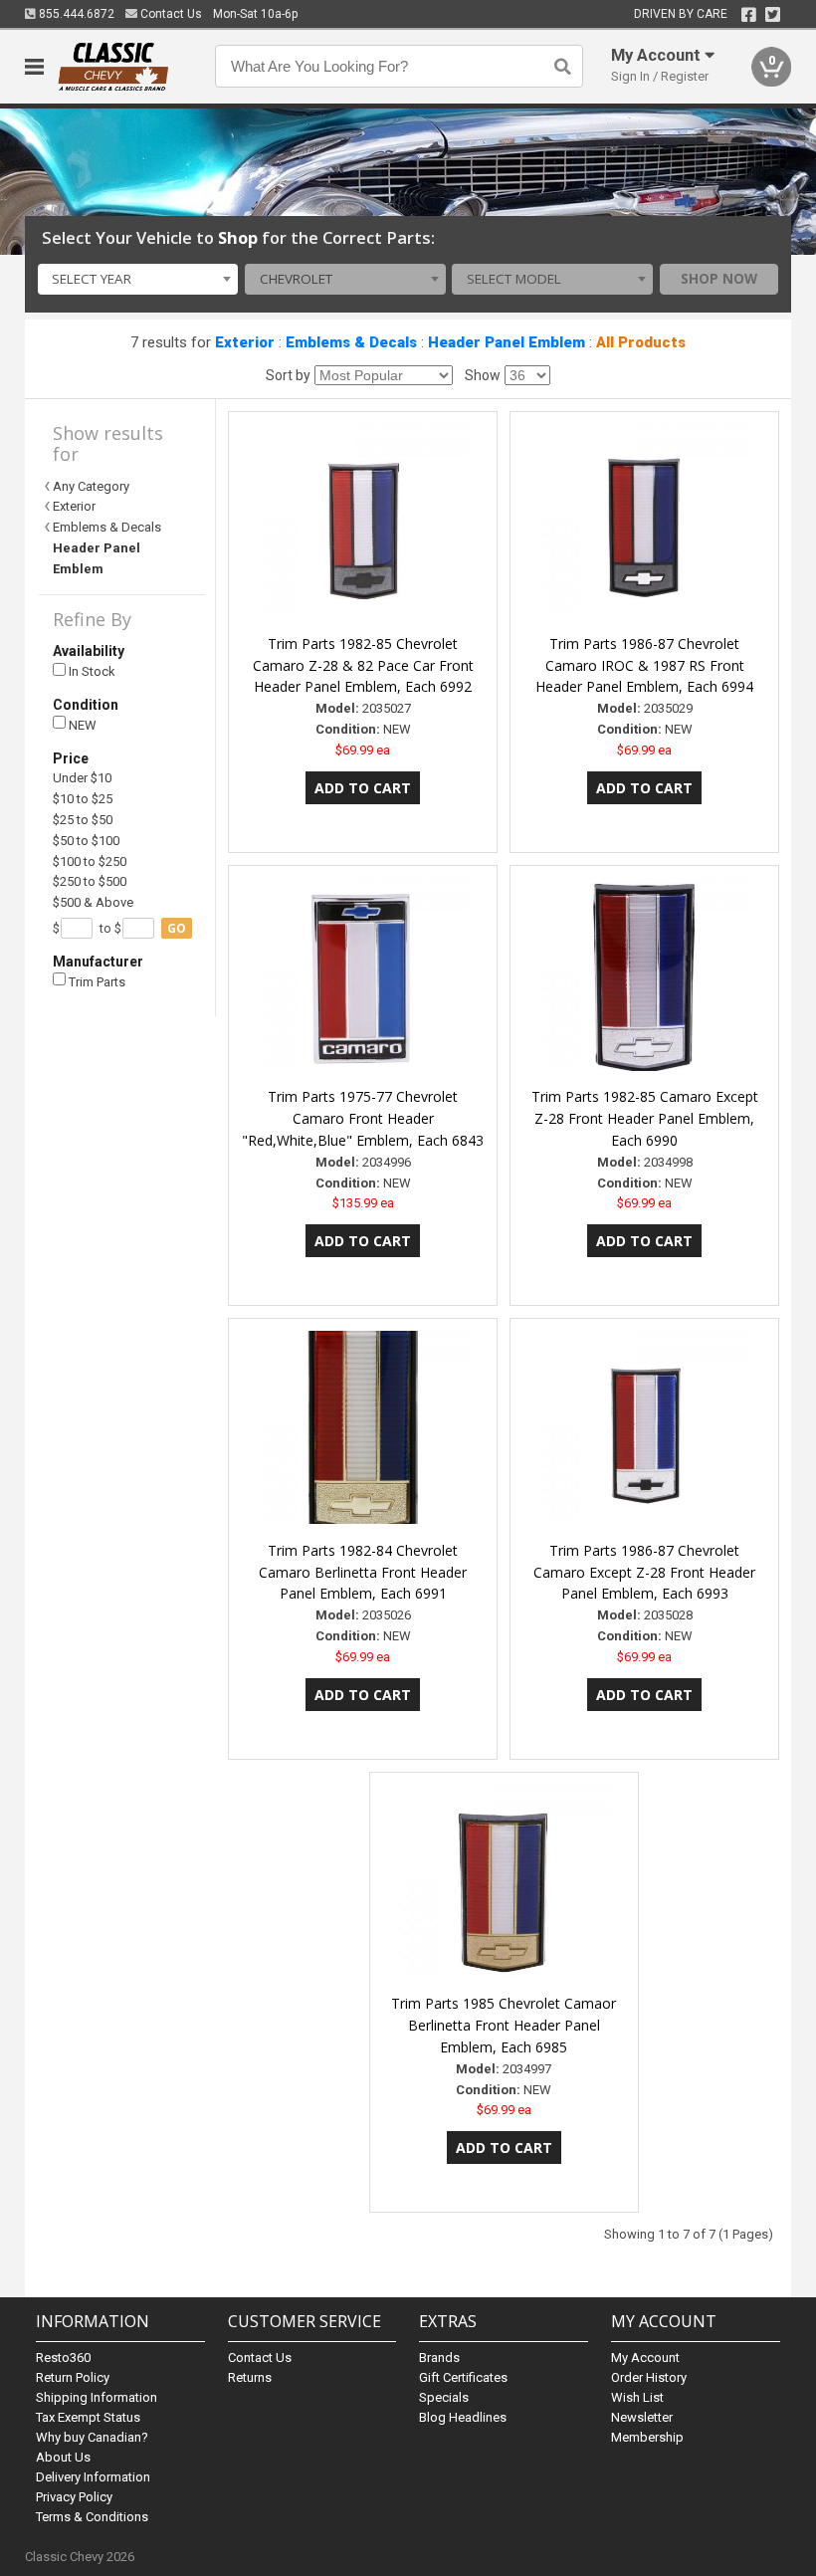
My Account (645, 2358)
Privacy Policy (74, 2497)
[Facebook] (749, 15)
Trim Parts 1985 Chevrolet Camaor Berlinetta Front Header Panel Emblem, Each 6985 (504, 2025)
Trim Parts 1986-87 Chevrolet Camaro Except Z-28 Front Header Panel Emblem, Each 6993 (644, 1572)
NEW (81, 725)
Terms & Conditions (92, 2517)
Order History (649, 2377)
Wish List (637, 2397)
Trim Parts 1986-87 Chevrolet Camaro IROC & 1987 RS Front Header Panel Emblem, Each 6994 (644, 665)
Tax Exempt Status (88, 2417)
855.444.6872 (75, 14)
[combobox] (138, 280)
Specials (444, 2397)
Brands (439, 2358)
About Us (63, 2457)
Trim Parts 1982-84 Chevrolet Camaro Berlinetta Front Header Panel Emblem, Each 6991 (363, 1572)
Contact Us (170, 14)
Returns (250, 2377)
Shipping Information (97, 2397)
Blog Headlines (463, 2417)
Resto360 (63, 2358)
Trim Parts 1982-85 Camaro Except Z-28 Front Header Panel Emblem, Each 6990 (645, 1118)
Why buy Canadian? (92, 2437)
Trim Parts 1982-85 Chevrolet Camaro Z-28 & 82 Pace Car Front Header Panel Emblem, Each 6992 (363, 665)
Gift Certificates (463, 2377)
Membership (647, 2437)
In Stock (91, 671)
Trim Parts (96, 982)
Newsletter (642, 2417)
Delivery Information (93, 2477)
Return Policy (73, 2377)
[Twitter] (773, 15)
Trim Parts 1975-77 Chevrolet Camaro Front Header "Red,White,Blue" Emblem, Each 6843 (363, 1118)
